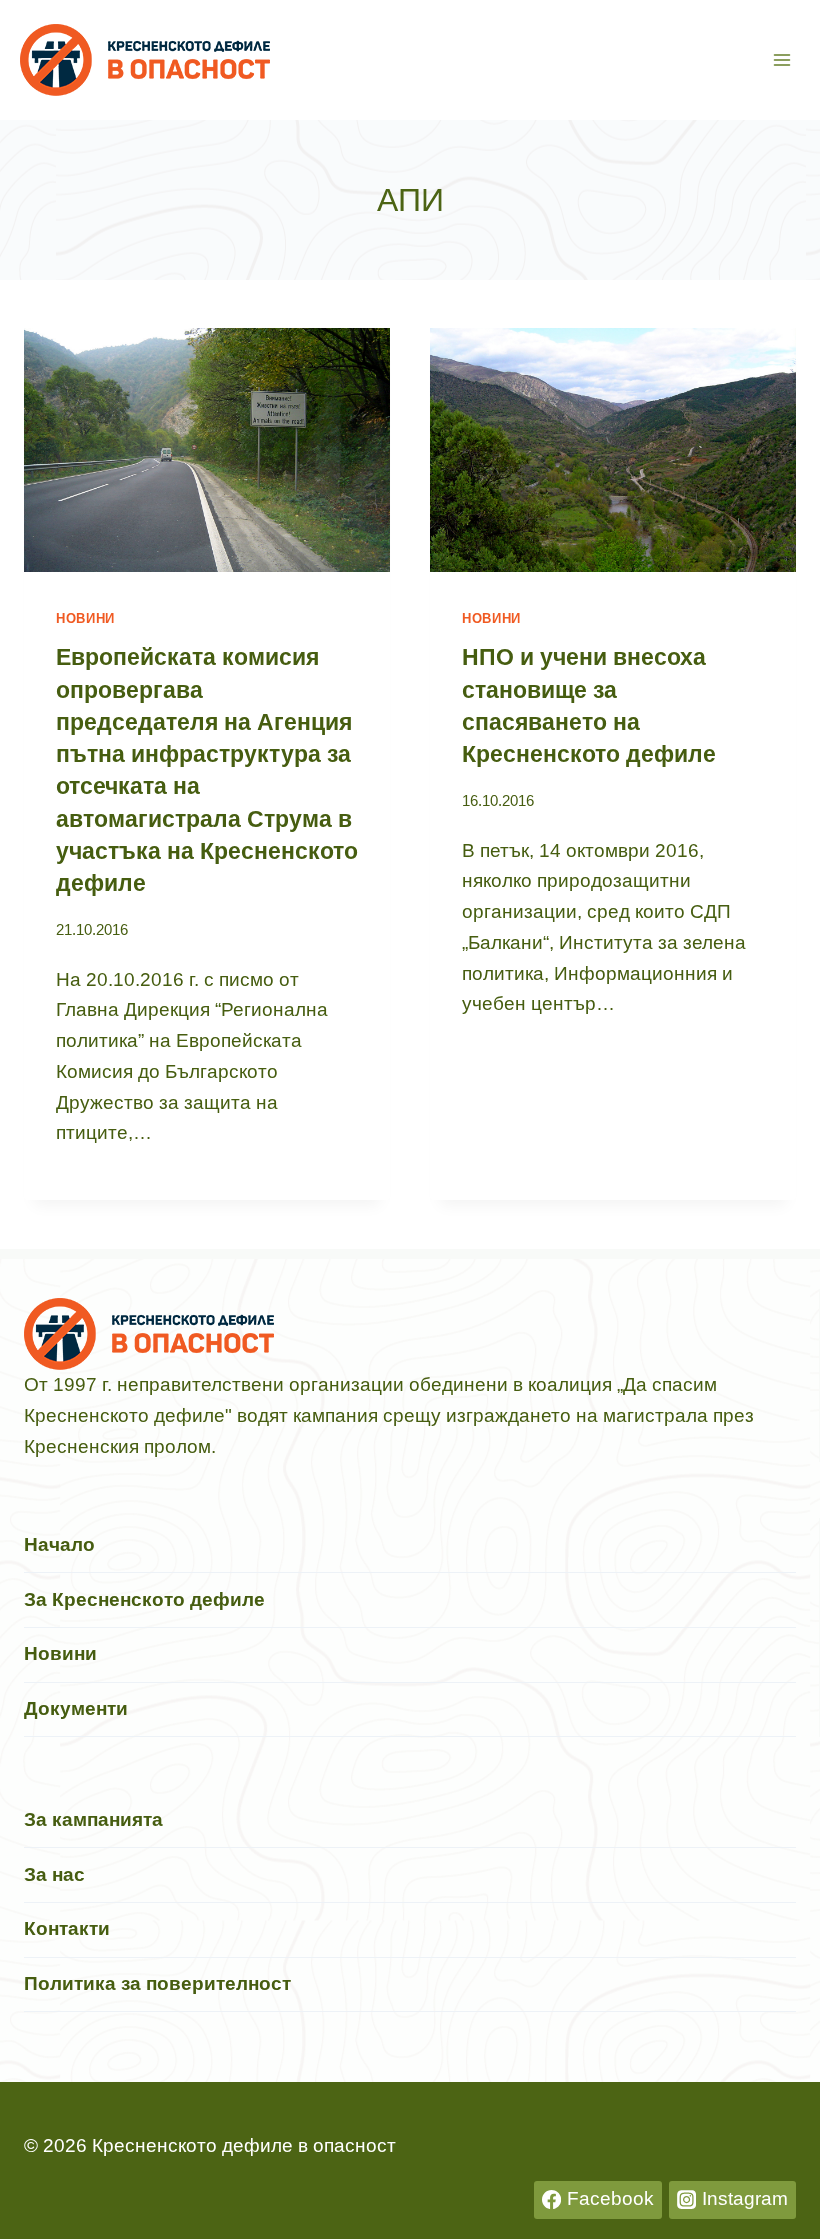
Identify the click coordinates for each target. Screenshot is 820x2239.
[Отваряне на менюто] (781, 59)
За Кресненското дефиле (144, 1599)
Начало (59, 1544)
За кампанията (93, 1819)
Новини (85, 618)
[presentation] (207, 450)
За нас (54, 1874)
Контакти (67, 1928)
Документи (76, 1708)
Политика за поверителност (157, 1983)
